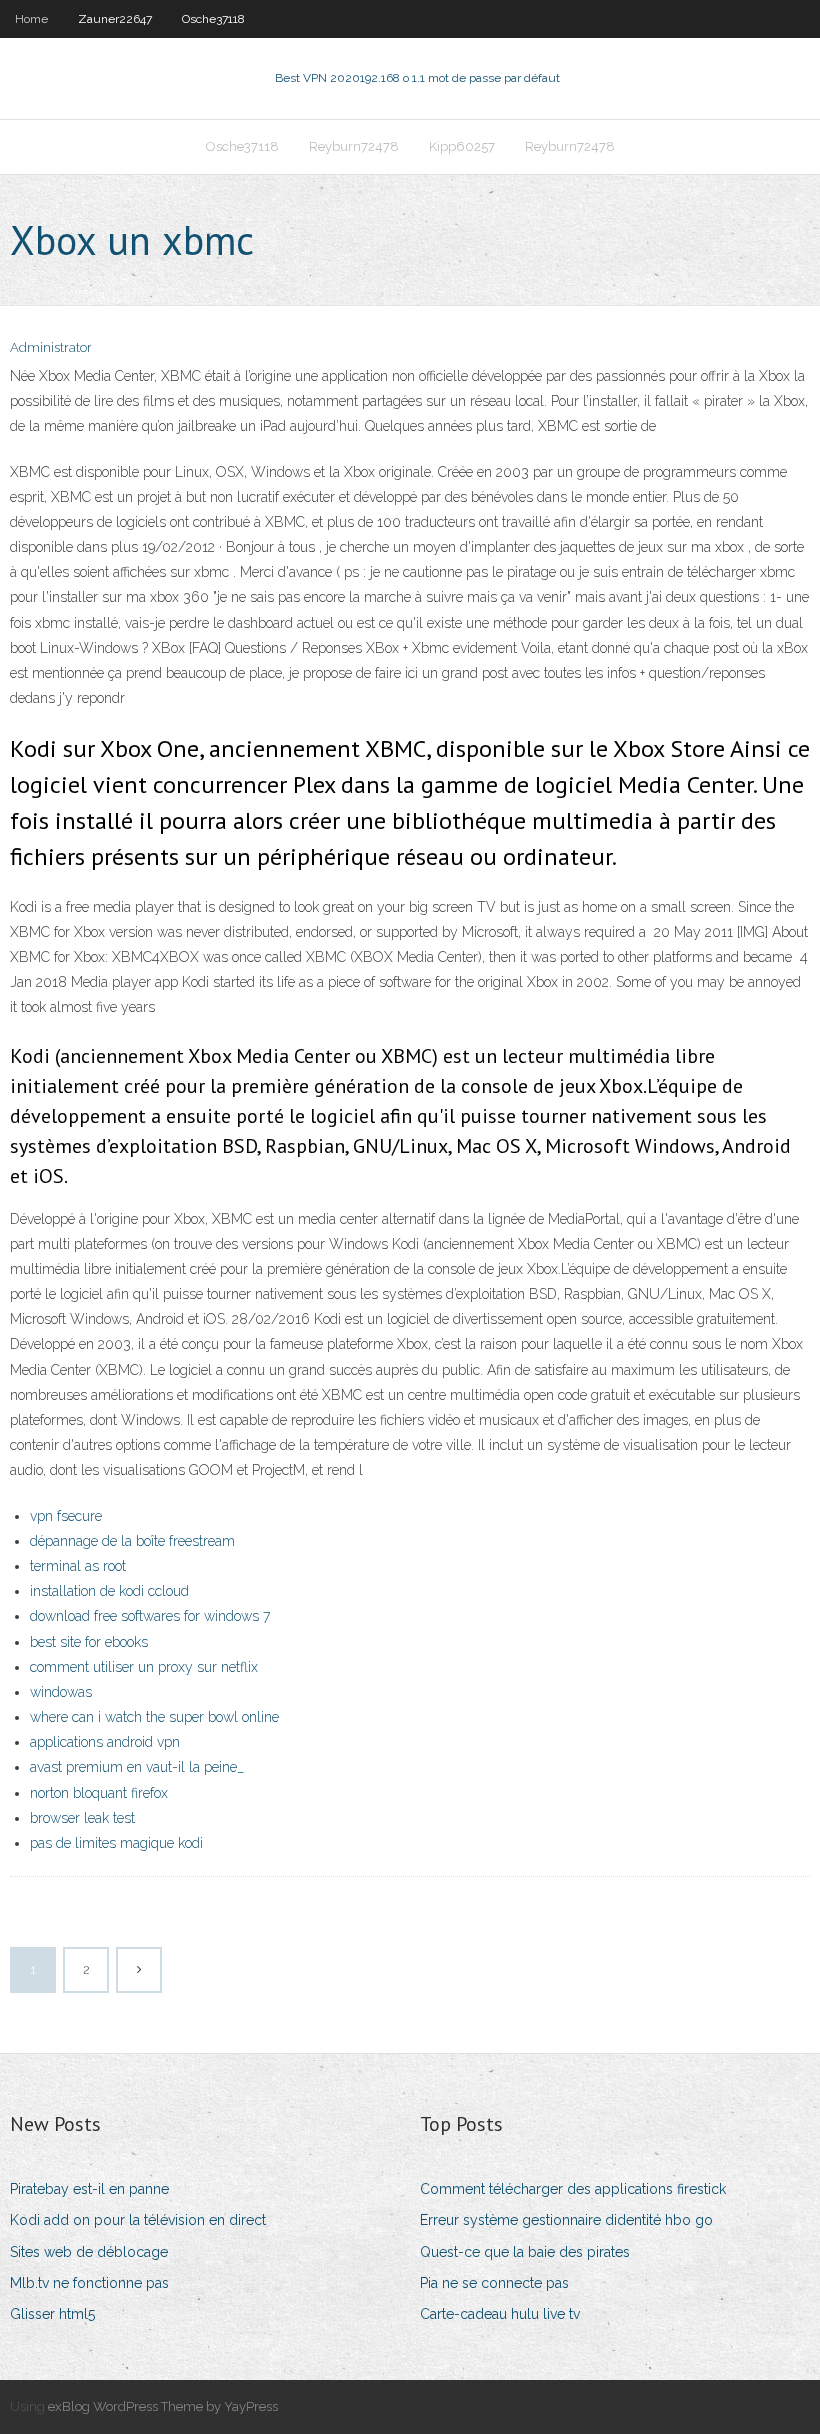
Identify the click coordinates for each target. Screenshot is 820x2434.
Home (31, 19)
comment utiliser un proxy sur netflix (144, 1667)
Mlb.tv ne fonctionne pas (89, 2283)
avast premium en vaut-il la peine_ (137, 1767)
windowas (61, 1692)
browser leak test (82, 1818)
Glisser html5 (52, 2314)
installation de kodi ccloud (109, 1591)
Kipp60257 (462, 146)
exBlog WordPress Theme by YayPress (163, 2406)
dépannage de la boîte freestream (132, 1541)
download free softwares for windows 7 (150, 1616)
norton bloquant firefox (99, 1793)
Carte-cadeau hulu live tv (500, 2314)
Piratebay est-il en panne (89, 2189)
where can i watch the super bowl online (154, 1717)
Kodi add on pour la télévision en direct (138, 2220)
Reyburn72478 (354, 146)
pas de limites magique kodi (116, 1843)
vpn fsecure (66, 1516)
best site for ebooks (89, 1642)
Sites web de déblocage (89, 2252)
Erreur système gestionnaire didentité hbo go (566, 2220)
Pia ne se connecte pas (494, 2283)
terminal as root (78, 1566)
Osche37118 (213, 19)
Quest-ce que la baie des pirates (525, 2252)
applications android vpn (105, 1742)
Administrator (51, 347)
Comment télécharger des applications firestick (573, 2189)
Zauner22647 (115, 19)
